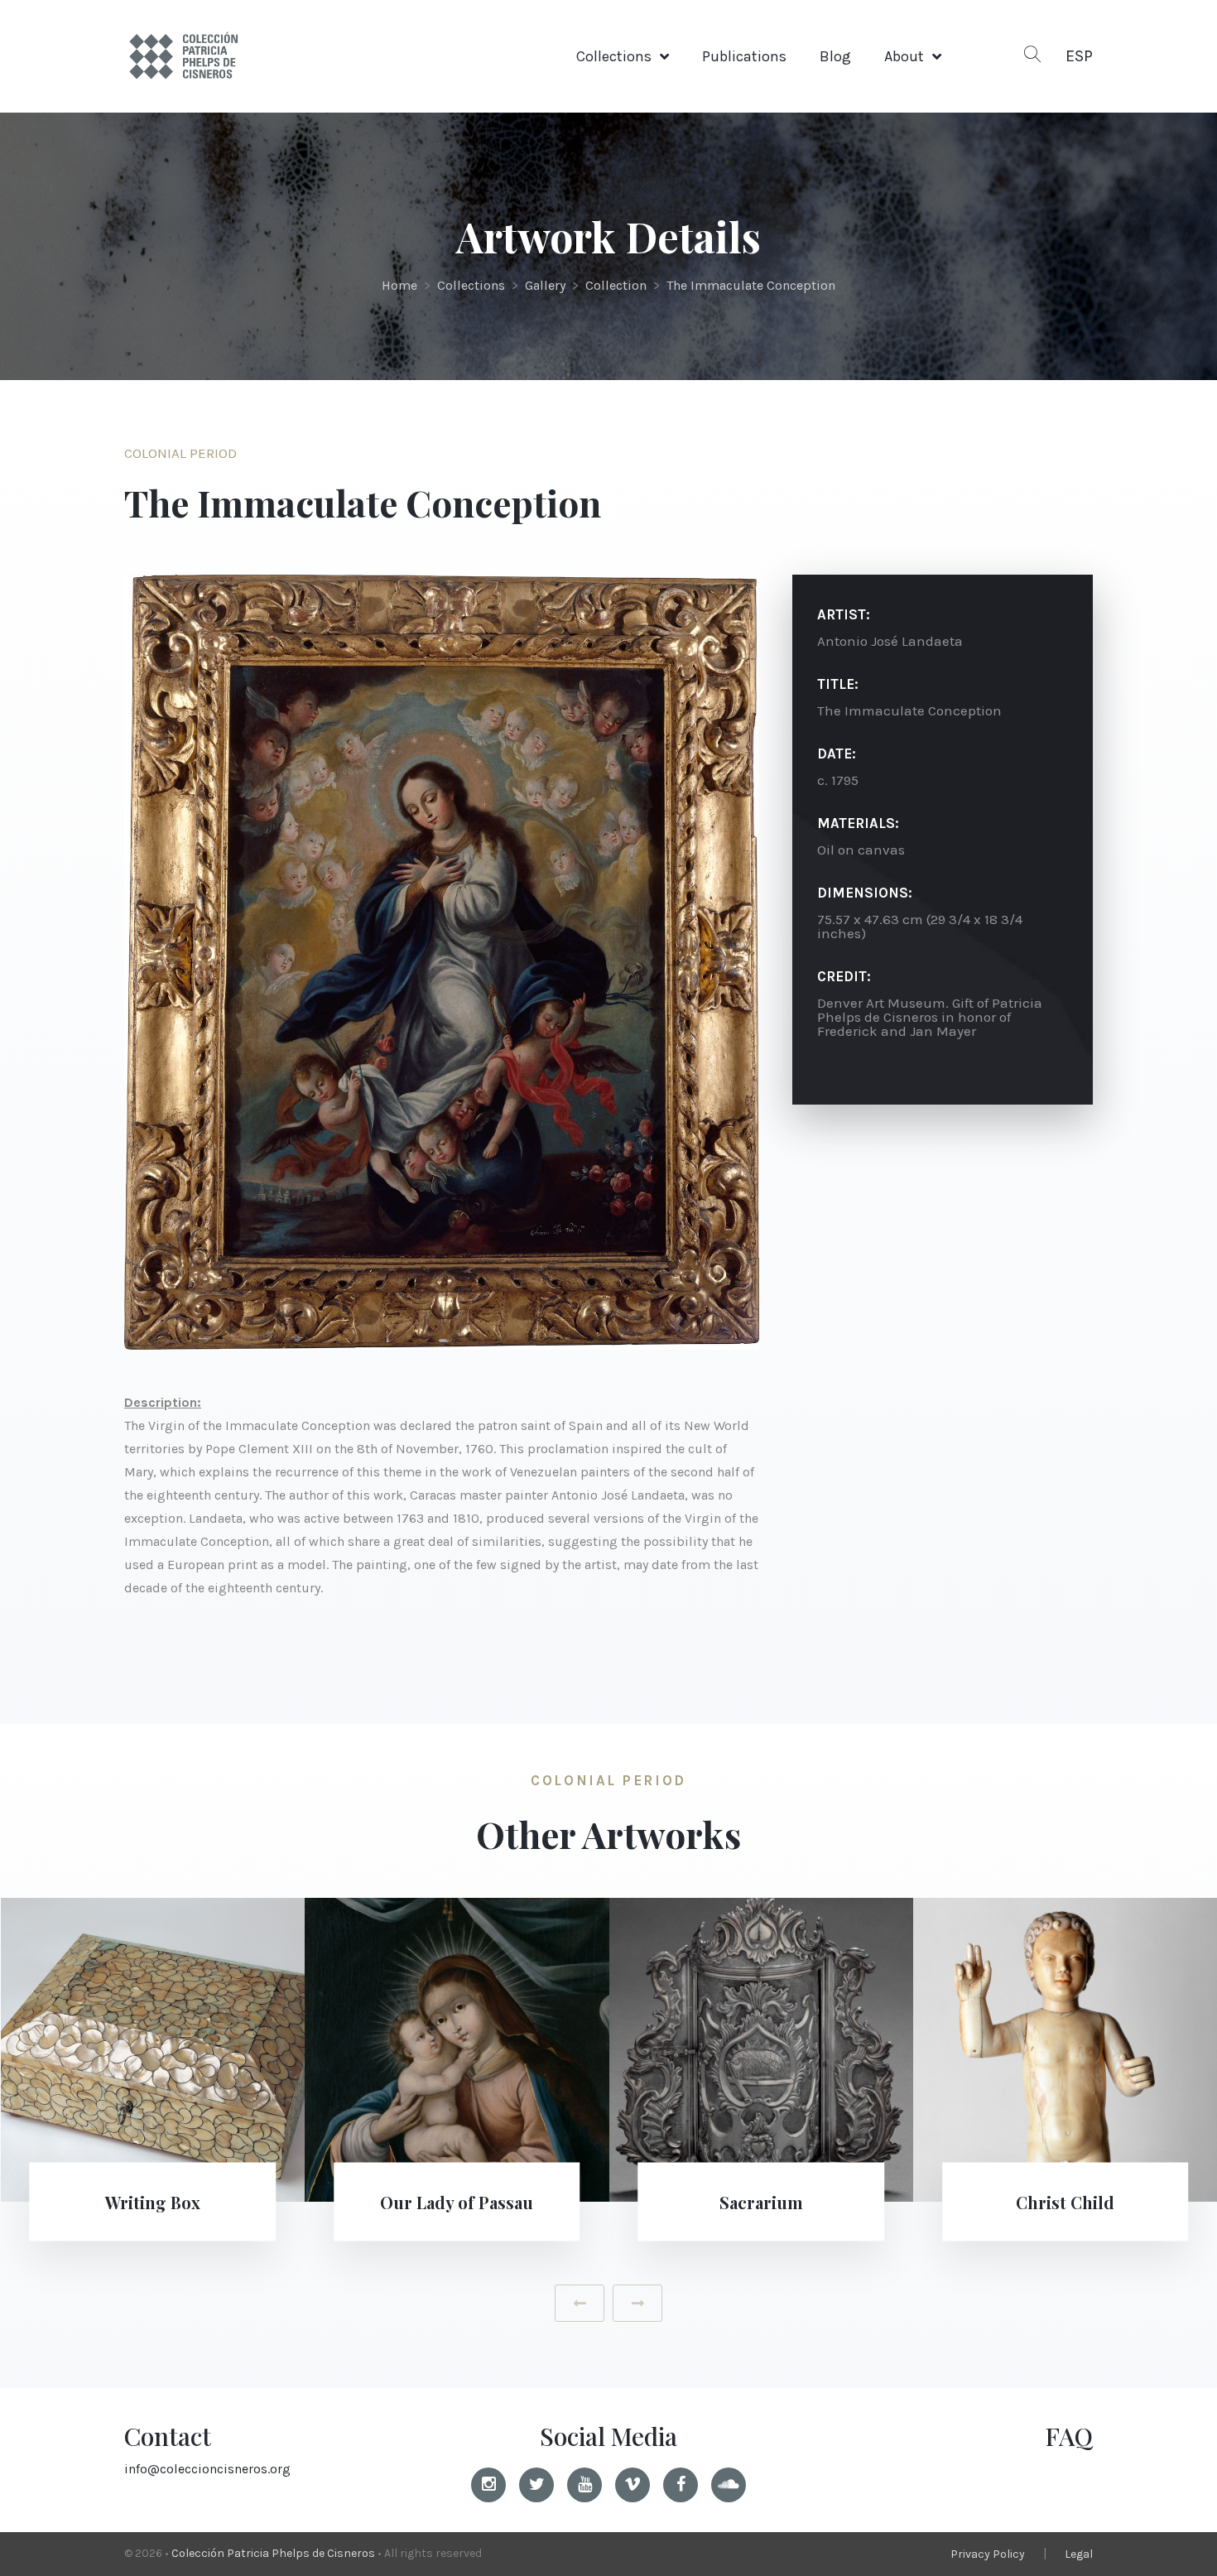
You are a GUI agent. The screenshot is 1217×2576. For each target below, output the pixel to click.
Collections (614, 56)
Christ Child (1065, 2201)
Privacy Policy (988, 2554)
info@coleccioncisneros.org (207, 2469)
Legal (1079, 2554)
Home (399, 285)
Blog (835, 56)
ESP (1079, 56)
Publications (744, 56)
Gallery (545, 285)
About (904, 56)
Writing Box (153, 2201)
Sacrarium (761, 2201)
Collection (616, 285)
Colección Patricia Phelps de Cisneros (273, 2553)
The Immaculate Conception (751, 285)
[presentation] (580, 2303)
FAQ (1069, 2436)
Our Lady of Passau (457, 2201)
